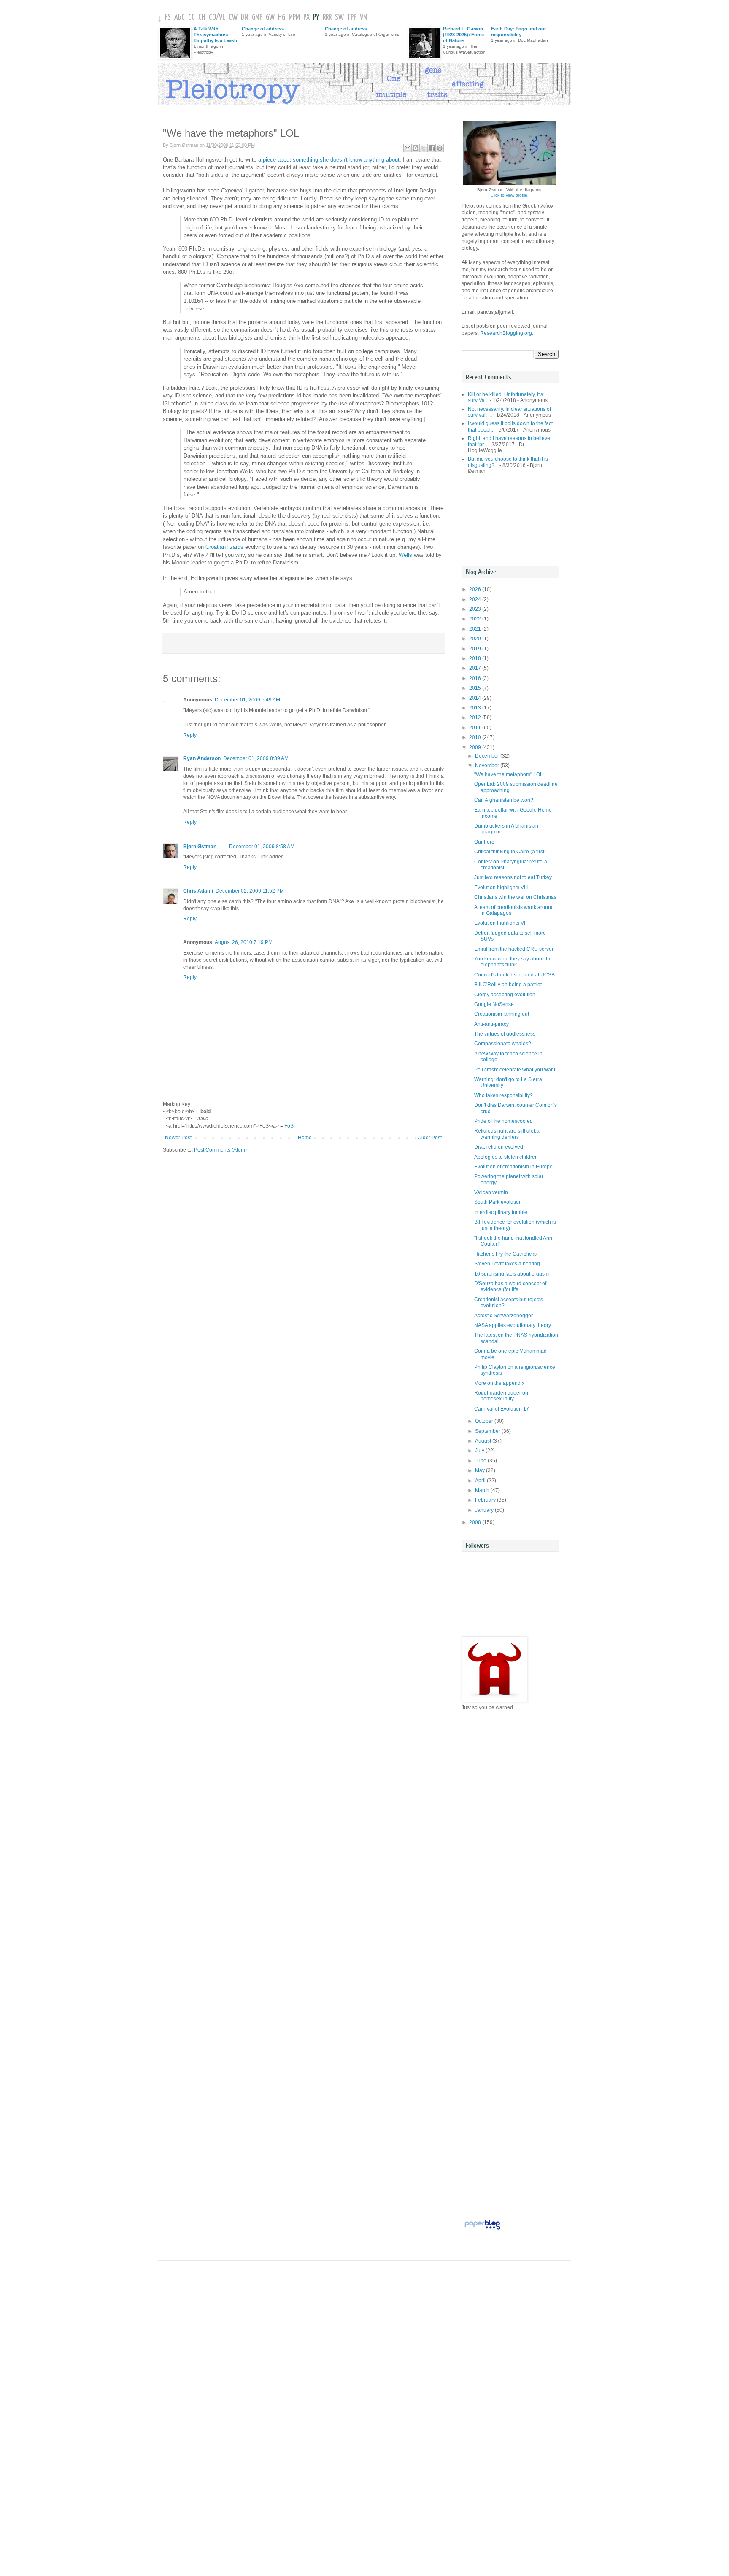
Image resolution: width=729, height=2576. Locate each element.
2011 (476, 728)
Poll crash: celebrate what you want (515, 1070)
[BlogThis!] (416, 148)
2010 (476, 737)
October (485, 1421)
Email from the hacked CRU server (514, 949)
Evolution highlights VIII (501, 887)
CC (192, 18)
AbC (180, 18)
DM (245, 18)
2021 (476, 629)
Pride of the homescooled (504, 1121)
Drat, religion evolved (499, 1147)
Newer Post (178, 1138)
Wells (405, 555)
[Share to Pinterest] (440, 148)
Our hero (484, 842)
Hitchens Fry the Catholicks (505, 1254)
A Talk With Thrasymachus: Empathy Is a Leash (215, 35)
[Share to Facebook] (432, 148)
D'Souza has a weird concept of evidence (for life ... (510, 1287)
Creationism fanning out (502, 1014)
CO (212, 18)
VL (222, 18)
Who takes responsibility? (504, 1095)
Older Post (430, 1138)
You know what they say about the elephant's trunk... (513, 962)
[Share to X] (424, 148)
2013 (476, 708)
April (481, 1481)
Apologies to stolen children (506, 1157)
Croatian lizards (224, 547)
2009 (476, 747)
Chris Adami (198, 891)
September (488, 1431)
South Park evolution (498, 1202)
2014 (476, 698)
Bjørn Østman (200, 847)
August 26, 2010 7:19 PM (244, 942)
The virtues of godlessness (505, 1034)
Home (305, 1138)
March (483, 1490)
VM (364, 18)
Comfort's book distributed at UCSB (514, 975)
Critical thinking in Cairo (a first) (510, 852)
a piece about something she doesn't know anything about (329, 160)
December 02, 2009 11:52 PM (250, 891)
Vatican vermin (491, 1192)
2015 (476, 688)
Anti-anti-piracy (491, 1024)
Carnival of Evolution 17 (502, 1409)
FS (168, 18)
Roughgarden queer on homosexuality (501, 1396)
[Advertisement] (499, 520)
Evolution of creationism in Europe (513, 1167)
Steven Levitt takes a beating (507, 1264)
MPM (294, 18)
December (488, 756)
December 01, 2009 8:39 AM (256, 758)
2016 (476, 678)
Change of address (263, 29)
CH (202, 18)
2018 (476, 658)
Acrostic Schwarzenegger (504, 1316)
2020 (476, 639)
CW (233, 18)
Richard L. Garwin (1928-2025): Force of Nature (463, 35)
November (488, 766)
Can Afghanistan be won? (504, 800)
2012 (476, 718)
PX (306, 18)
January (485, 1510)
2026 (476, 589)
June (481, 1461)
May (481, 1470)
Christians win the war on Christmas (515, 897)
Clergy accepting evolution (505, 995)
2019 (476, 649)
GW (270, 18)
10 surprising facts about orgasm (512, 1274)
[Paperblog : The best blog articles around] (482, 2230)
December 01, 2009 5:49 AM (247, 700)
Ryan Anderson (202, 758)
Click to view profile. (510, 195)
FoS (289, 1126)
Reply (190, 735)
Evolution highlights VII (500, 923)
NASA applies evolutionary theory (513, 1325)
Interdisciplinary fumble (501, 1212)
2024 (476, 599)
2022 (476, 619)
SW (339, 18)
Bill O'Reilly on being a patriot (508, 985)
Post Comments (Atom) (220, 1150)
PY (316, 18)
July (480, 1451)
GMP (257, 18)
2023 (476, 609)
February (486, 1500)
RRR (327, 18)
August (484, 1441)
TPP (352, 18)
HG (282, 18)
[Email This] (408, 148)
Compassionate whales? (503, 1044)
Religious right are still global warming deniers (508, 1134)
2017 (476, 668)
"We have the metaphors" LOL (509, 774)
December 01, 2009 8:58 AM (262, 847)
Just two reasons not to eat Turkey (513, 877)
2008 (476, 1522)
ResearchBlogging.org (506, 333)
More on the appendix (499, 1383)
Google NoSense (494, 1004)
